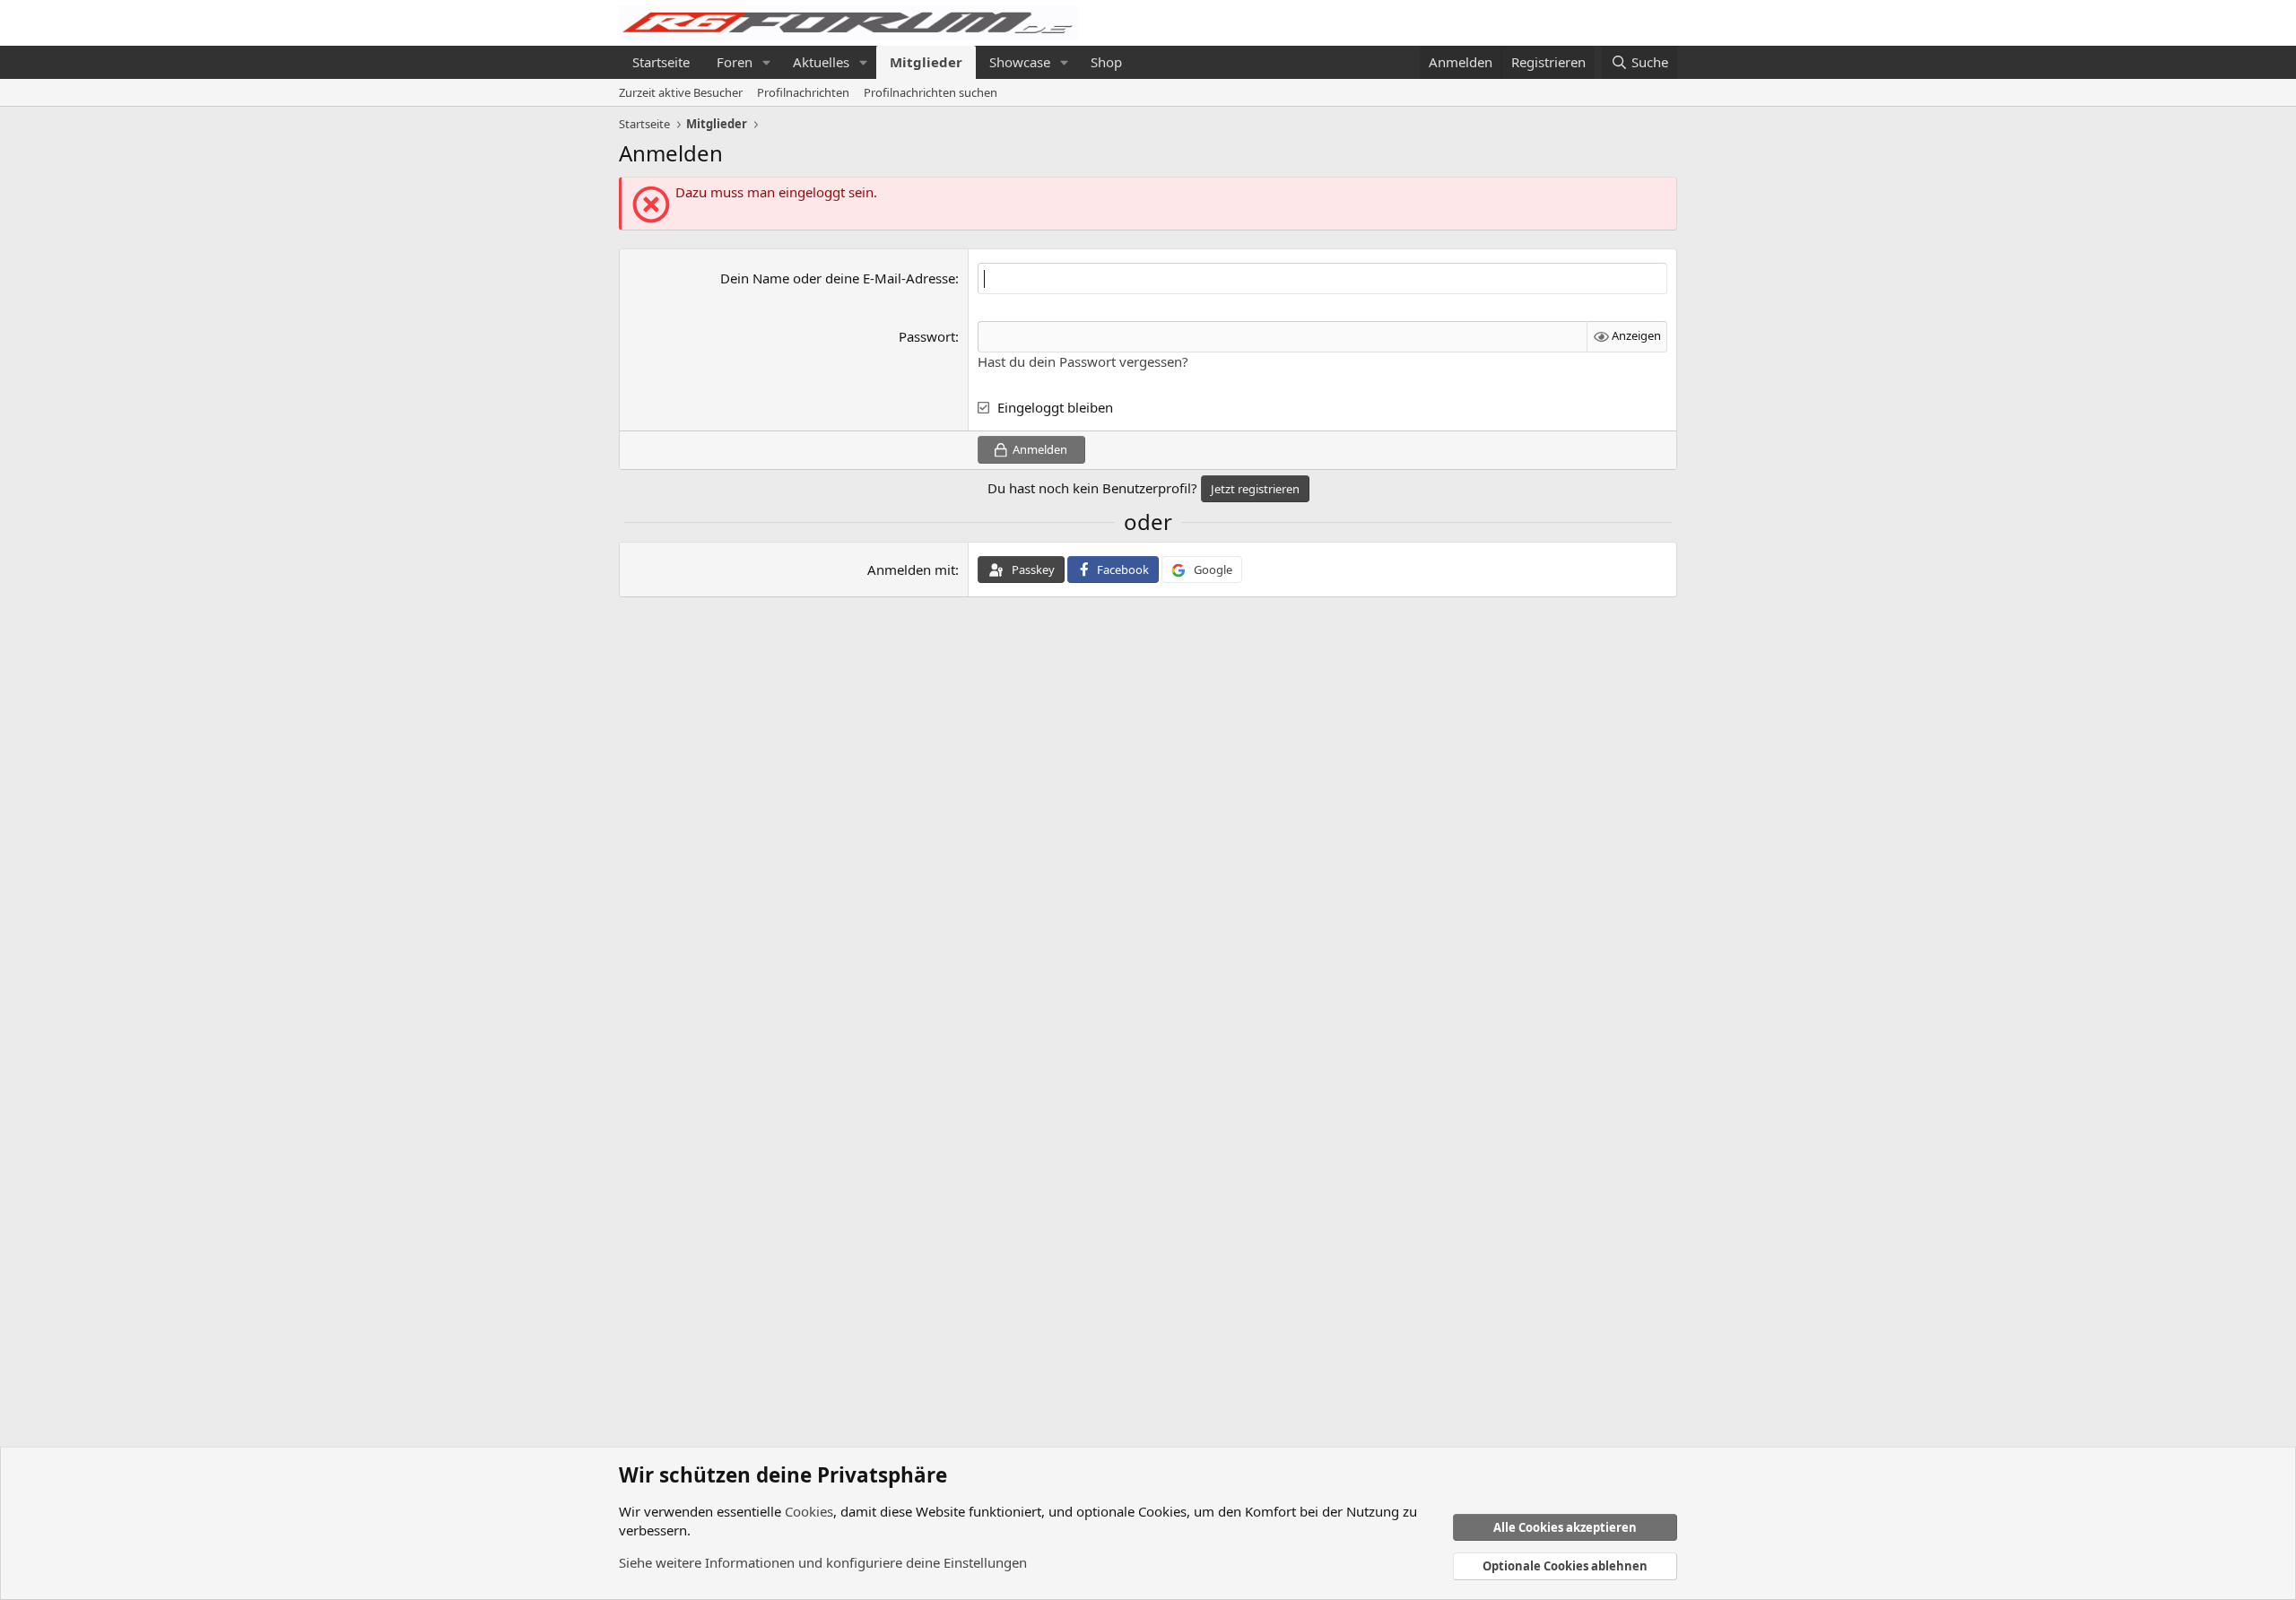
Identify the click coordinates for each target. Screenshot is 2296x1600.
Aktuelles (821, 62)
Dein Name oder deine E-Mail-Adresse (838, 278)
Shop (1106, 62)
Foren (735, 62)
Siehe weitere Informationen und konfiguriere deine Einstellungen (823, 1562)
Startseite (661, 62)
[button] (767, 62)
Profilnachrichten (803, 92)
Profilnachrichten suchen (931, 92)
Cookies (809, 1511)
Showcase (1020, 62)
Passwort (927, 336)
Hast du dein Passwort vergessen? (1083, 361)
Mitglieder (926, 62)
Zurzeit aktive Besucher (681, 92)
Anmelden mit (911, 570)
